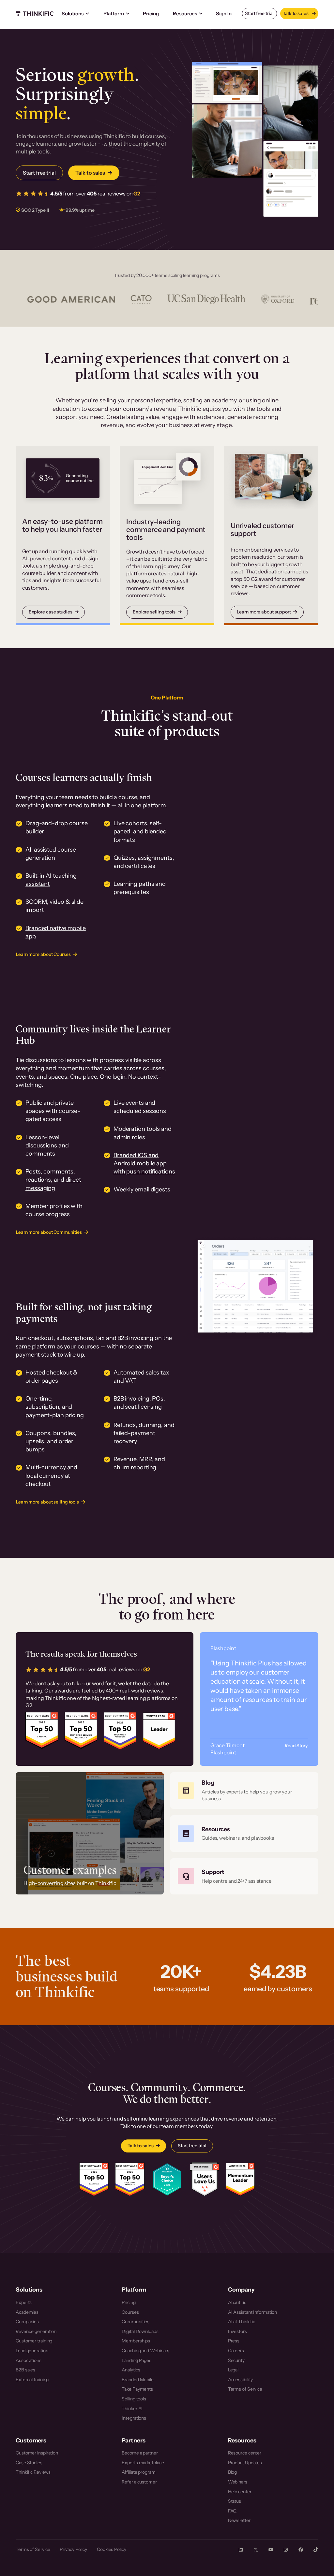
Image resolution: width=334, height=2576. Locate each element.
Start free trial (259, 13)
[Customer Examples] (90, 1833)
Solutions (73, 14)
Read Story (296, 1746)
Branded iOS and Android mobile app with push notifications (144, 1163)
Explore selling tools (154, 612)
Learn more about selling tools (47, 1502)
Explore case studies (51, 612)
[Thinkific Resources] (244, 1834)
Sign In (224, 14)
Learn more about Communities (49, 1232)
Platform (114, 14)
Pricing (151, 14)
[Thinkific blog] (244, 1791)
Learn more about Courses (43, 954)
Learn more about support (264, 612)
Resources (185, 14)
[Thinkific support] (244, 1877)
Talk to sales (296, 13)
